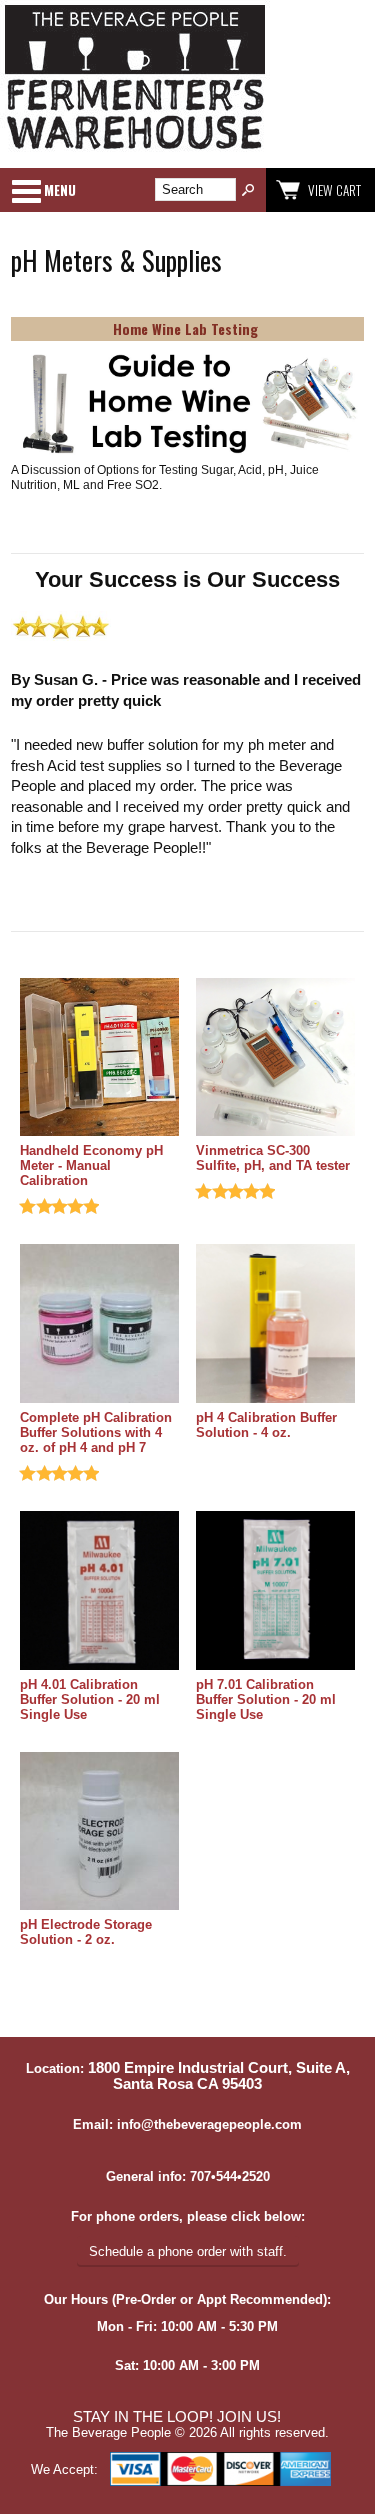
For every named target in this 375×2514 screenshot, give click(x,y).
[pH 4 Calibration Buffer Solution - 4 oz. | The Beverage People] (275, 1325)
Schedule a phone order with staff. (188, 2251)
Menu (60, 190)
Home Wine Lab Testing (185, 328)
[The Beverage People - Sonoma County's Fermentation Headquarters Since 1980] (135, 150)
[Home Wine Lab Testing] (187, 404)
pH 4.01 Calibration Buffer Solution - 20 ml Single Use (90, 1699)
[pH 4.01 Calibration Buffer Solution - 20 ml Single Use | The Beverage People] (99, 1592)
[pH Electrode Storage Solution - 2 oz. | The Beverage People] (99, 1833)
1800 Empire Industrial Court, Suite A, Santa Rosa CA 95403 (219, 2076)
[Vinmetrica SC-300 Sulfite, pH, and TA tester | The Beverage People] (275, 1059)
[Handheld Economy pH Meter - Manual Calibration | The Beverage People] (99, 1059)
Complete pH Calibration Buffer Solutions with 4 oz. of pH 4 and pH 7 (96, 1432)
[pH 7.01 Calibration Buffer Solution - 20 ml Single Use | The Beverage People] (275, 1592)
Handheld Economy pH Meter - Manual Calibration (91, 1165)
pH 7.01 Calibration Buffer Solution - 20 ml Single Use (266, 1699)
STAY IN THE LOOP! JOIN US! (177, 2417)
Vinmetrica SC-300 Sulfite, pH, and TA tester (273, 1158)
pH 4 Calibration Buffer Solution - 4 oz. (266, 1425)
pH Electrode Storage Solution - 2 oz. (86, 1932)
